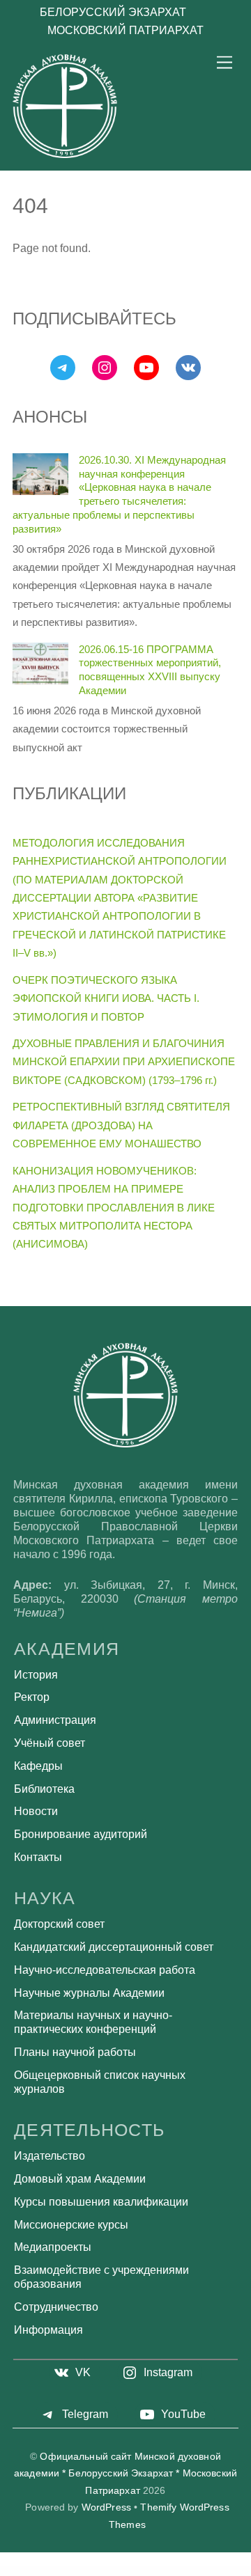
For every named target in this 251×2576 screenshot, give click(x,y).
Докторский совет (59, 1924)
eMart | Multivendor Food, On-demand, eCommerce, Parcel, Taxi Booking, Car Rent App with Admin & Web (169, 2570)
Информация (48, 2330)
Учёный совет (50, 1743)
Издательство (50, 2156)
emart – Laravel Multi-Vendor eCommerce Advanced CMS (112, 2570)
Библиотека (44, 1789)
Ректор (32, 1697)
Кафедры (38, 1766)
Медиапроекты (53, 2247)
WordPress (106, 2507)
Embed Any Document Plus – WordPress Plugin (222, 2570)
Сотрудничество (56, 2307)
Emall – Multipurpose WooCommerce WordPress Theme (41, 2570)
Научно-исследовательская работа (105, 1970)
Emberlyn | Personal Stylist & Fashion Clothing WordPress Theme (89, 2572)
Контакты (38, 1857)
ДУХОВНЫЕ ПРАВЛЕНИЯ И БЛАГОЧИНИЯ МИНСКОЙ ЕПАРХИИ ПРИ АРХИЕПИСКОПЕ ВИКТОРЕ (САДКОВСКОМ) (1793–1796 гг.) (124, 1062)
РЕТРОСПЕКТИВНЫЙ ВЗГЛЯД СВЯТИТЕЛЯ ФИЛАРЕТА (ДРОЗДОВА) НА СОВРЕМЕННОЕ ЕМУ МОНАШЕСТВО (121, 1125)
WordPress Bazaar (14, 2570)
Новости (36, 1811)
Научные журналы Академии (89, 1993)
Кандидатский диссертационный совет (114, 1947)
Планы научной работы (75, 2052)
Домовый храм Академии (80, 2179)
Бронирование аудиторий (81, 1834)
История (36, 1675)
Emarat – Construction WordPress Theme (76, 2570)
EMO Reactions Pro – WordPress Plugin (201, 2572)
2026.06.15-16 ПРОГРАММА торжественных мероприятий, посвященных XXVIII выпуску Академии (150, 670)
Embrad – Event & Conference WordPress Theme (129, 2572)
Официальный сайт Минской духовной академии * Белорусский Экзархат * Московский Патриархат (125, 2474)
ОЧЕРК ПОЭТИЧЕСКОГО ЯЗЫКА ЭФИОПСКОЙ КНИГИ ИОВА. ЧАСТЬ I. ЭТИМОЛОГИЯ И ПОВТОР (106, 998)
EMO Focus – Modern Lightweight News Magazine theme (167, 2572)
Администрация (55, 1720)
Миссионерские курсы (71, 2225)
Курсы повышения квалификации (101, 2202)
